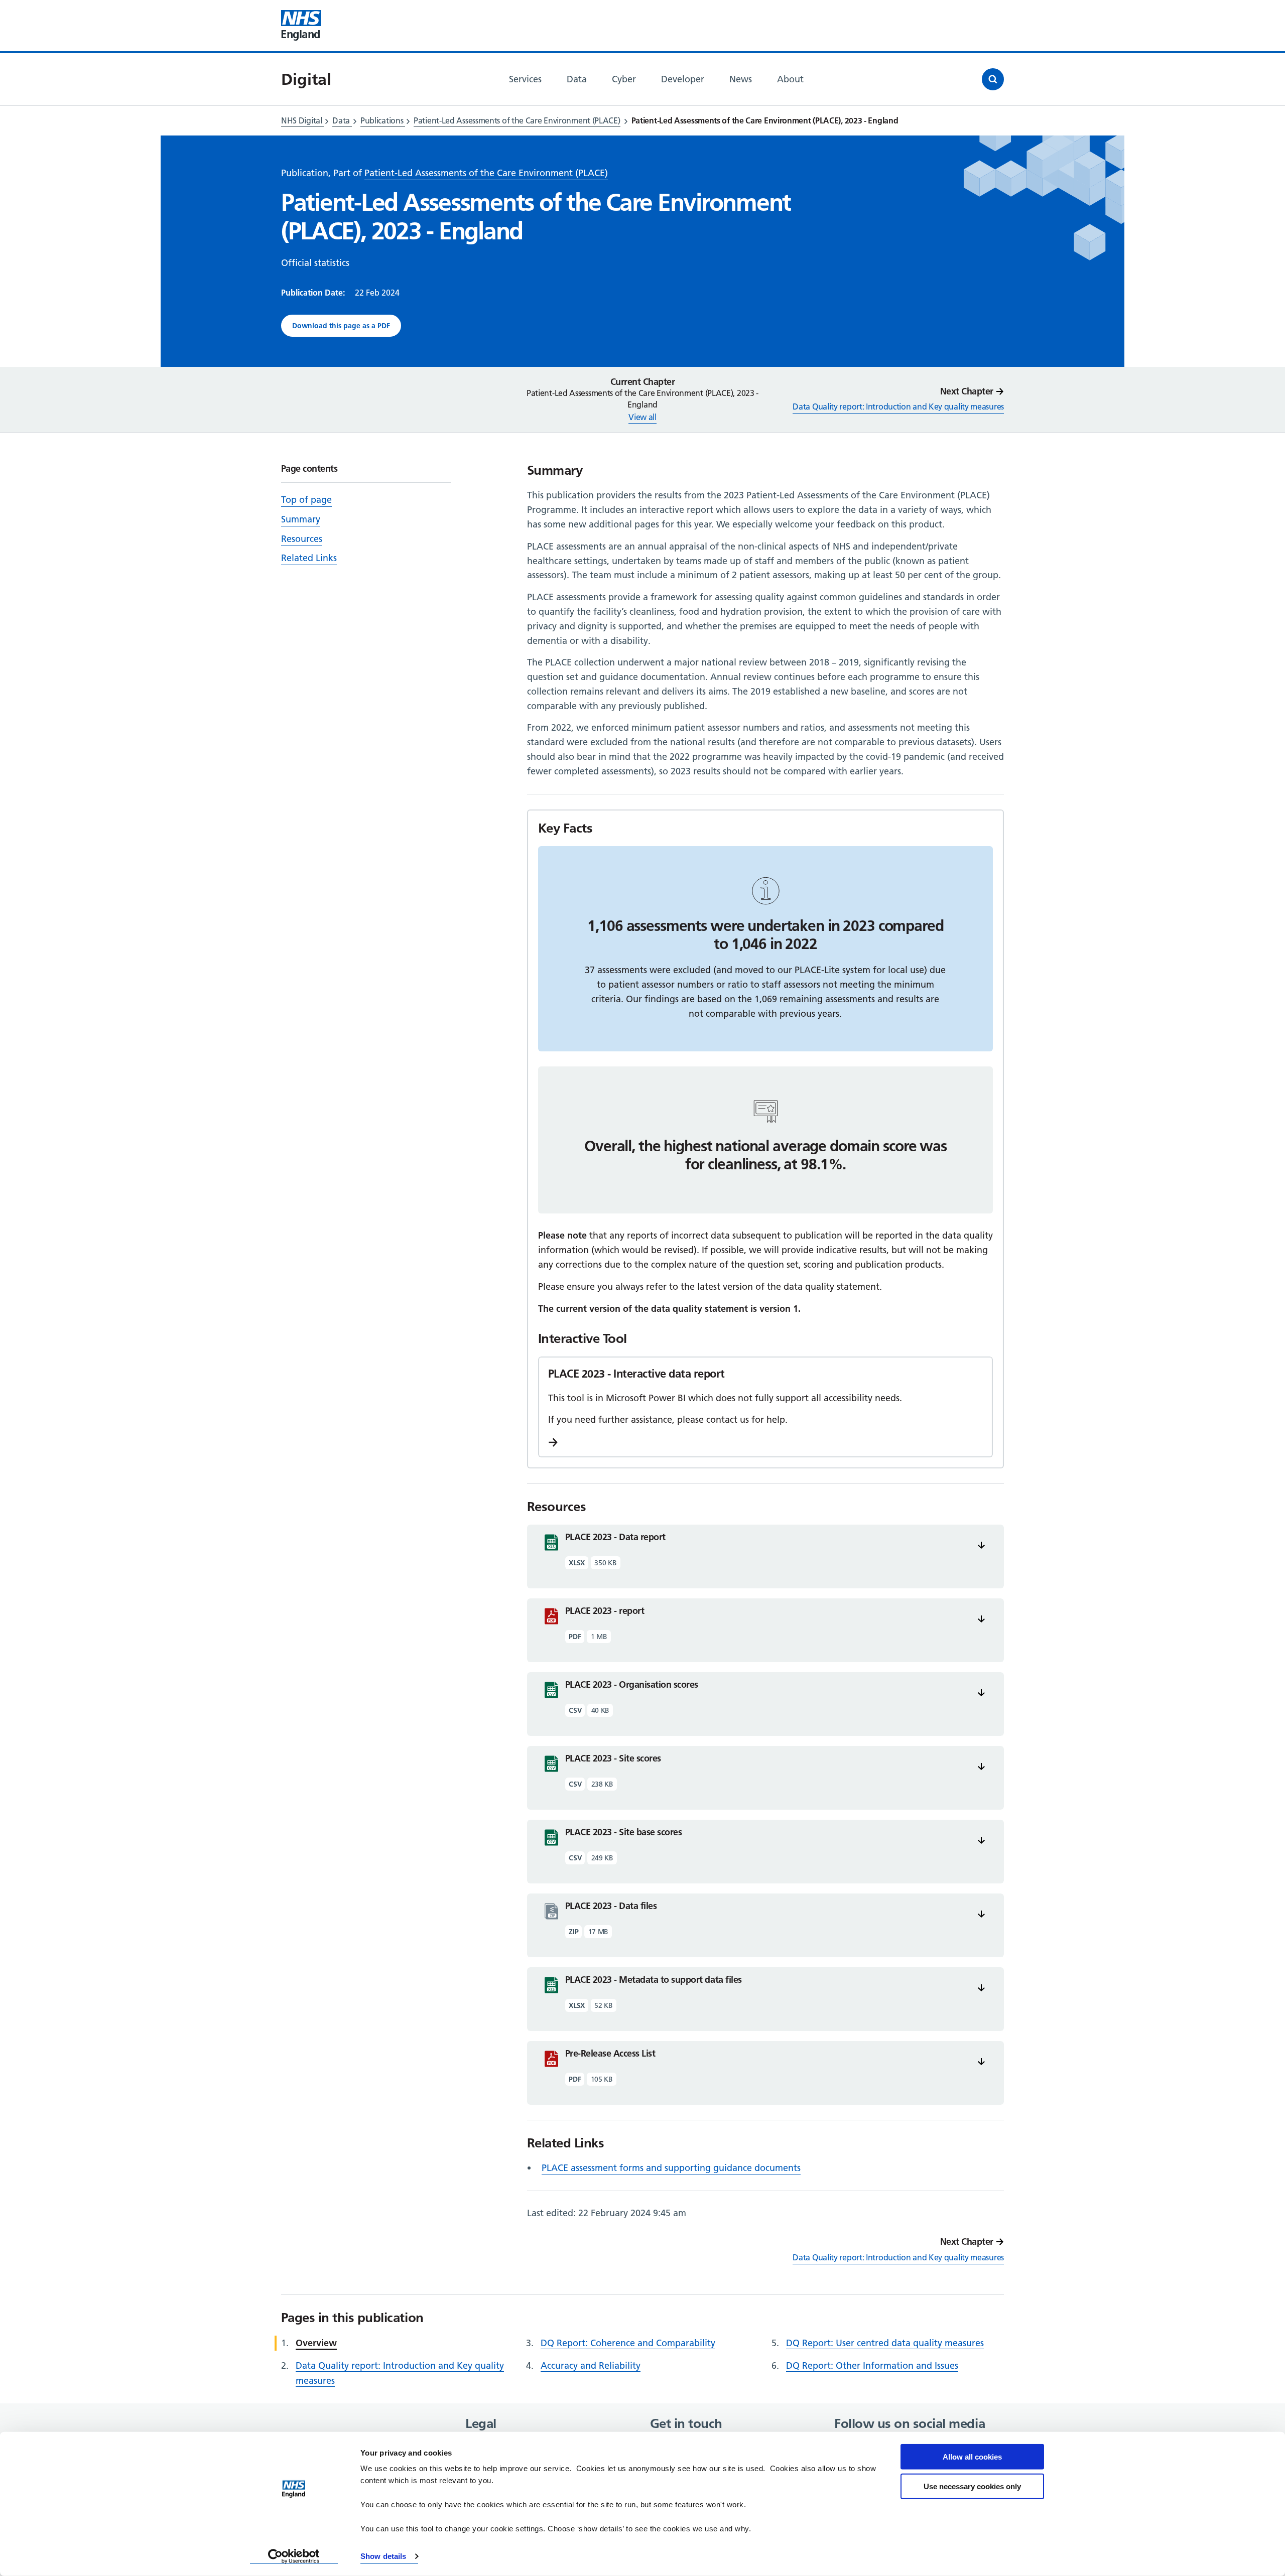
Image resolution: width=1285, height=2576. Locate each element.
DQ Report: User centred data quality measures (885, 2343)
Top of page (306, 500)
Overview (316, 2343)
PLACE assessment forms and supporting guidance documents (671, 2168)
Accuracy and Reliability (591, 2365)
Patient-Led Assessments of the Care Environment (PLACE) (517, 120)
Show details (383, 2556)
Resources (302, 539)
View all (642, 417)
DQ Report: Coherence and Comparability (628, 2343)
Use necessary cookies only (972, 2486)
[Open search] (993, 79)
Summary (301, 519)
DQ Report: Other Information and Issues (872, 2365)
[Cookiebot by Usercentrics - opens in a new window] (294, 2556)
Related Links (309, 558)
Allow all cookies (972, 2457)
